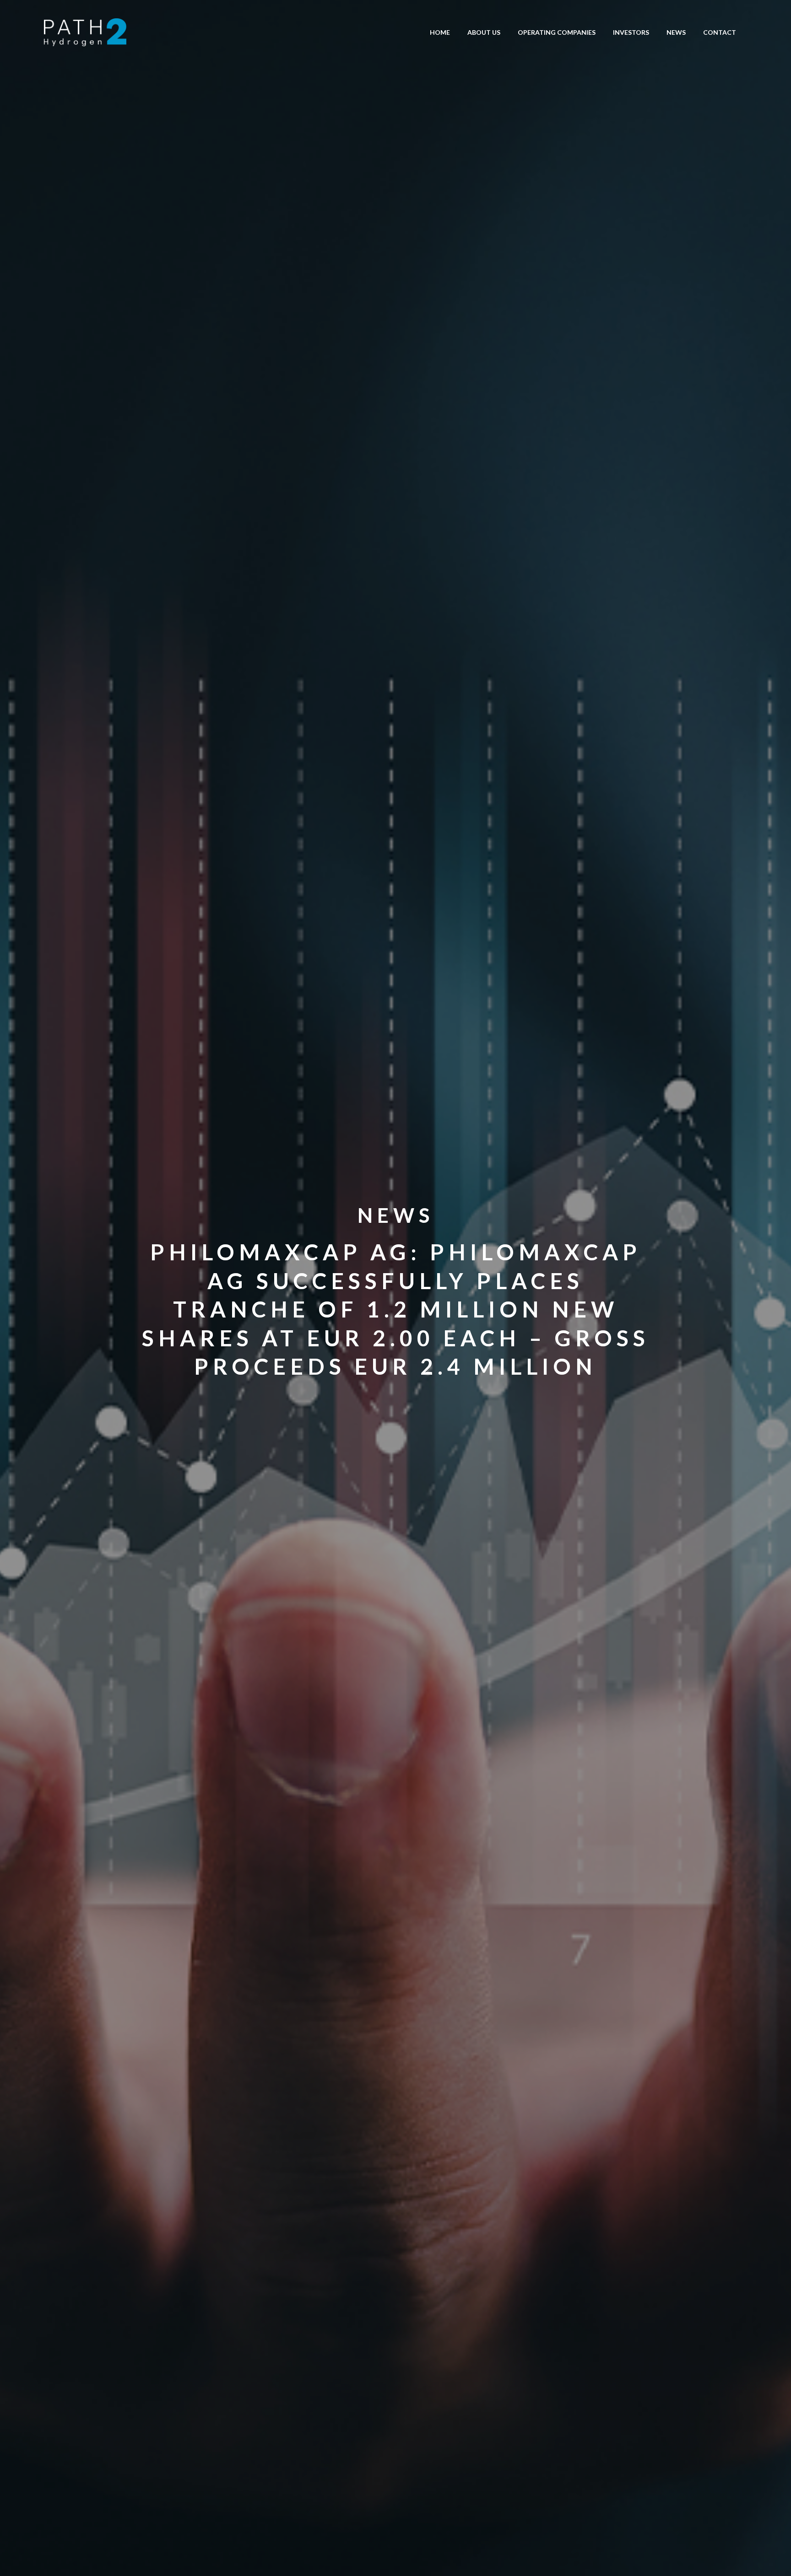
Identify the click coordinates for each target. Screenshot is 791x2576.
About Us (484, 32)
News (676, 32)
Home (440, 32)
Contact (720, 32)
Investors (631, 32)
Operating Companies (557, 32)
